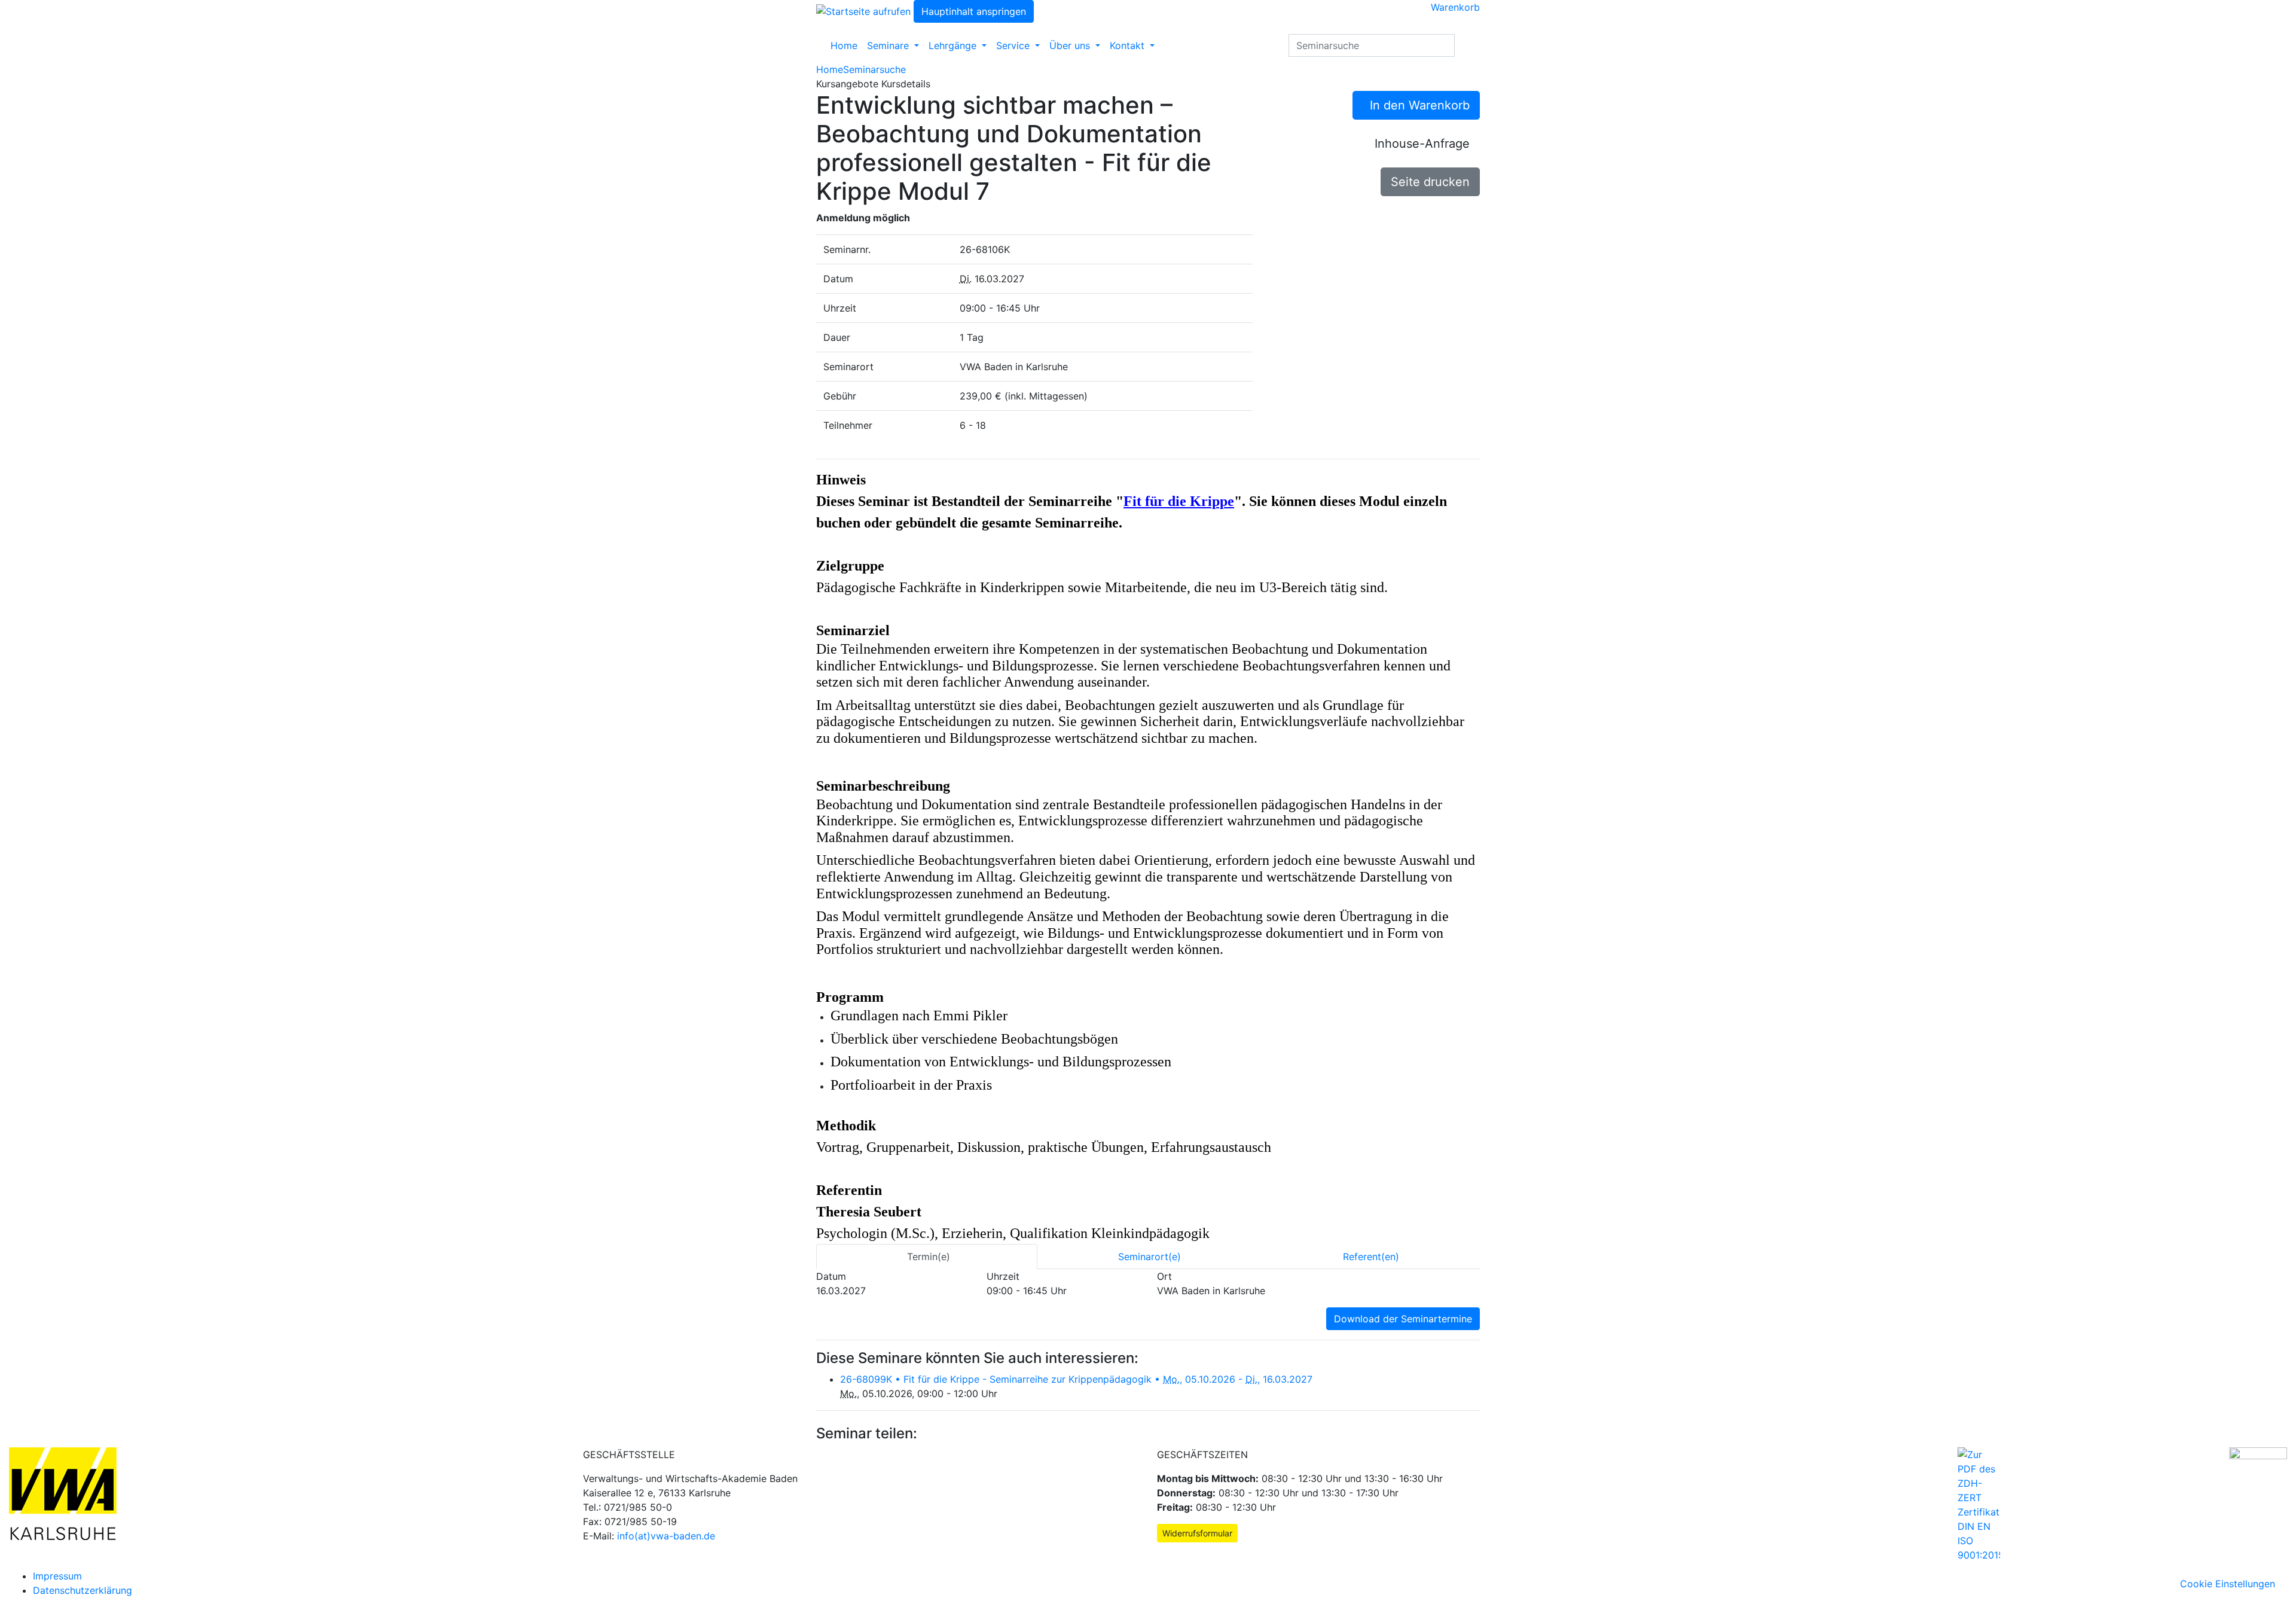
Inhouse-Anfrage (1422, 144)
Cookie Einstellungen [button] (2234, 1584)
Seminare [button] (889, 45)
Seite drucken (1430, 182)
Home (844, 45)
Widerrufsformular (1197, 1533)
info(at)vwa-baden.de (666, 1536)
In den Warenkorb (1416, 105)
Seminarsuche (874, 69)
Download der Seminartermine (1403, 1319)
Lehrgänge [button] (954, 45)
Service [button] (1014, 45)
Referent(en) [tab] (1370, 1257)
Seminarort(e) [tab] (1148, 1257)
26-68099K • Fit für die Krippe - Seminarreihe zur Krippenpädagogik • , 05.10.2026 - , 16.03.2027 (1076, 1379)
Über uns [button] (1071, 45)
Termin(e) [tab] (927, 1257)
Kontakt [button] (1129, 45)
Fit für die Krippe (1179, 501)
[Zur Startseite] (863, 10)
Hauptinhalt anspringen (974, 11)
